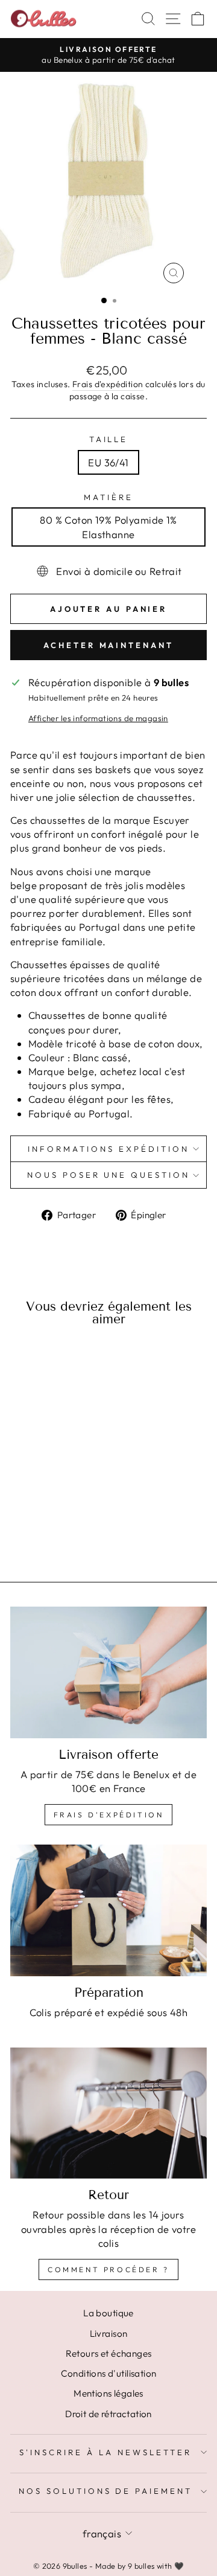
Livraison (109, 2333)
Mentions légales (108, 2393)
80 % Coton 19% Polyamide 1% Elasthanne (108, 527)
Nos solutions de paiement (105, 2491)
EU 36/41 (108, 462)
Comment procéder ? (108, 2269)
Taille (109, 439)
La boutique (108, 2313)
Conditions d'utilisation (109, 2373)
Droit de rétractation (108, 2414)
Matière (108, 497)
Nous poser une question (108, 1175)
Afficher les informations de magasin (98, 718)
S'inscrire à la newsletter (105, 2452)
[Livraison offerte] (108, 1672)
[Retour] (108, 2113)
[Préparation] (108, 1910)
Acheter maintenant (108, 645)
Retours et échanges (109, 2353)
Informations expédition (108, 1149)
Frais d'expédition (108, 384)
